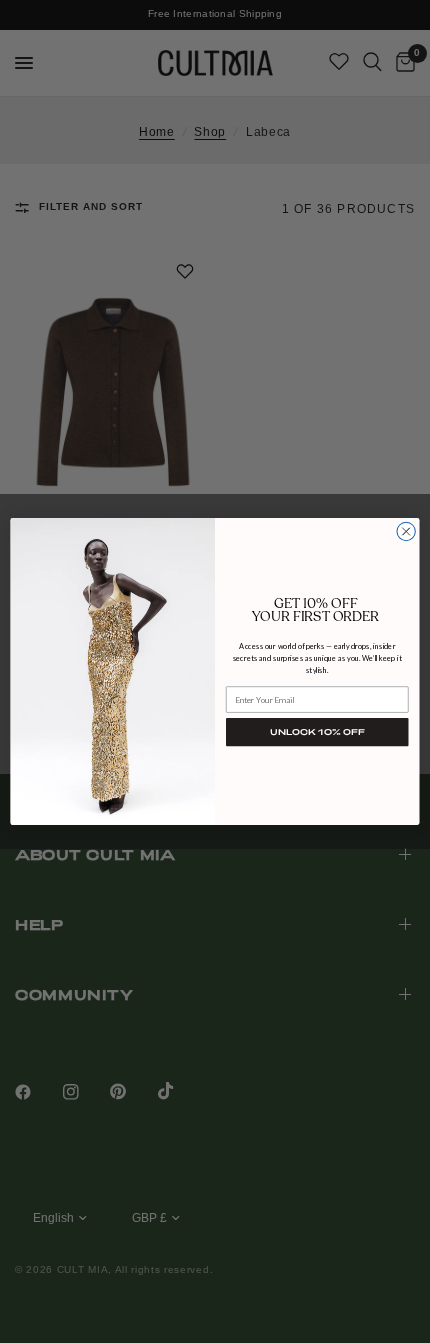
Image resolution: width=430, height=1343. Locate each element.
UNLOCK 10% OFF (317, 732)
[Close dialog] (406, 531)
